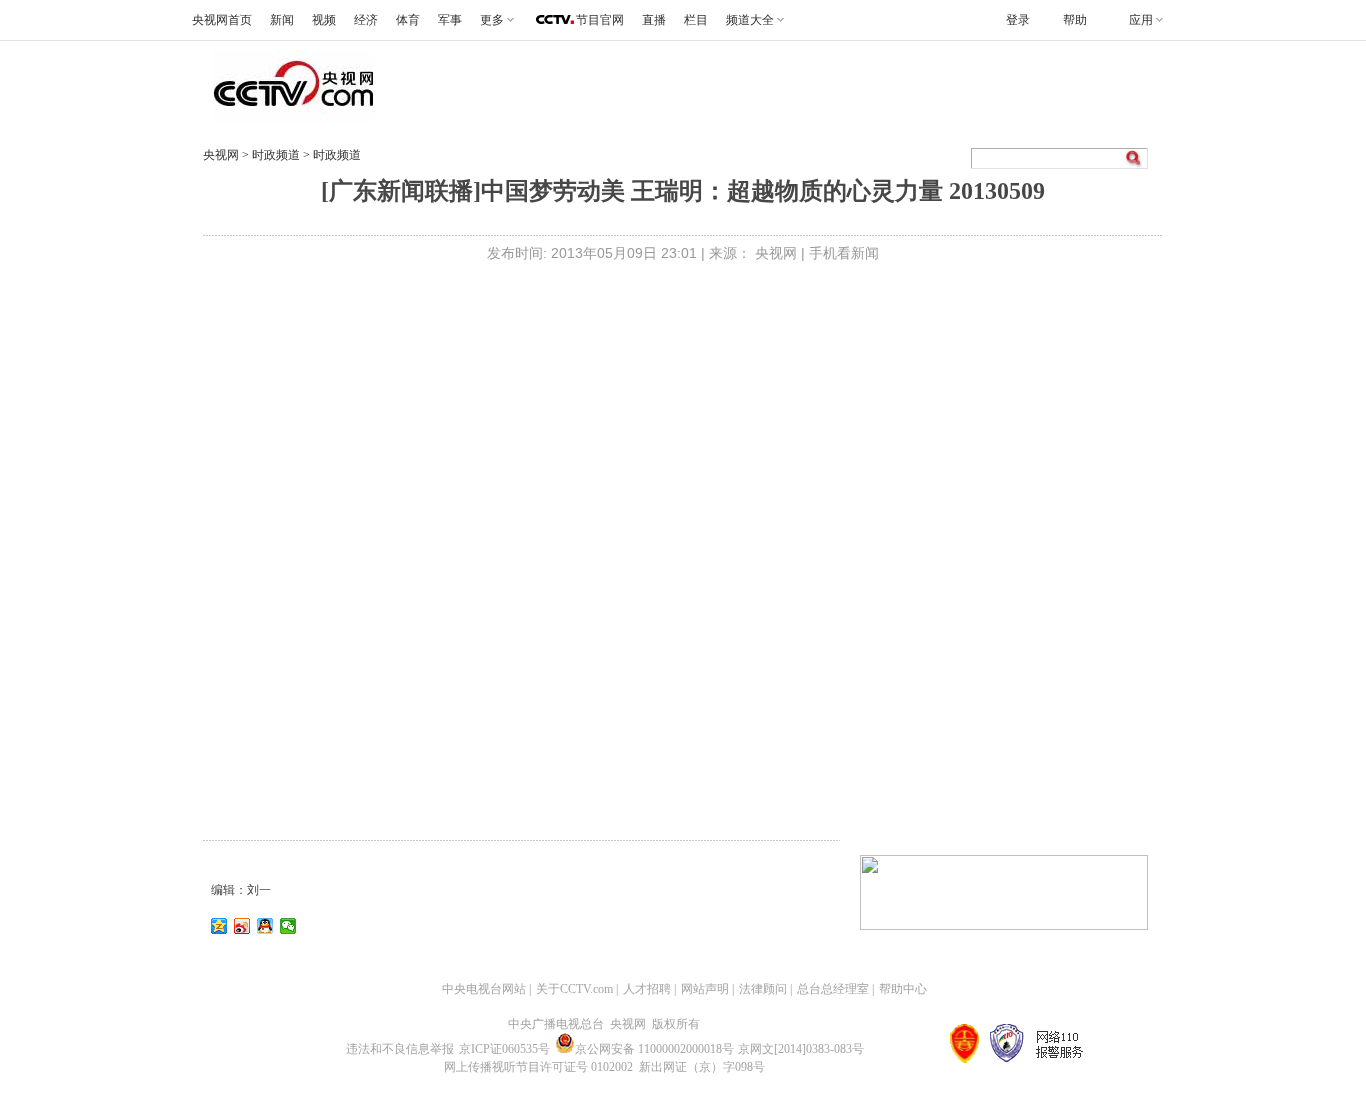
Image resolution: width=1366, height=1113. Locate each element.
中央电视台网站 (484, 989)
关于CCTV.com (574, 989)
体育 (408, 20)
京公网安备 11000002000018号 (654, 1049)
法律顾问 (763, 989)
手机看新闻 (844, 253)
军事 (450, 20)
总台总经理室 (833, 989)
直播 (654, 20)
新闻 (282, 20)
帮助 (1075, 20)
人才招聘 (647, 989)
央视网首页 (222, 20)
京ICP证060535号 (504, 1049)
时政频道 (277, 155)
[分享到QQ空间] (219, 926)
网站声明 (705, 989)
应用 (1141, 20)
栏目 (696, 20)
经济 (366, 20)
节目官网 (600, 20)
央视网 (221, 155)
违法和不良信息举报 (400, 1049)
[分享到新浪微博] (242, 926)
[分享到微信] (288, 926)
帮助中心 (903, 989)
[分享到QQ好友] (265, 926)
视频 (324, 20)
